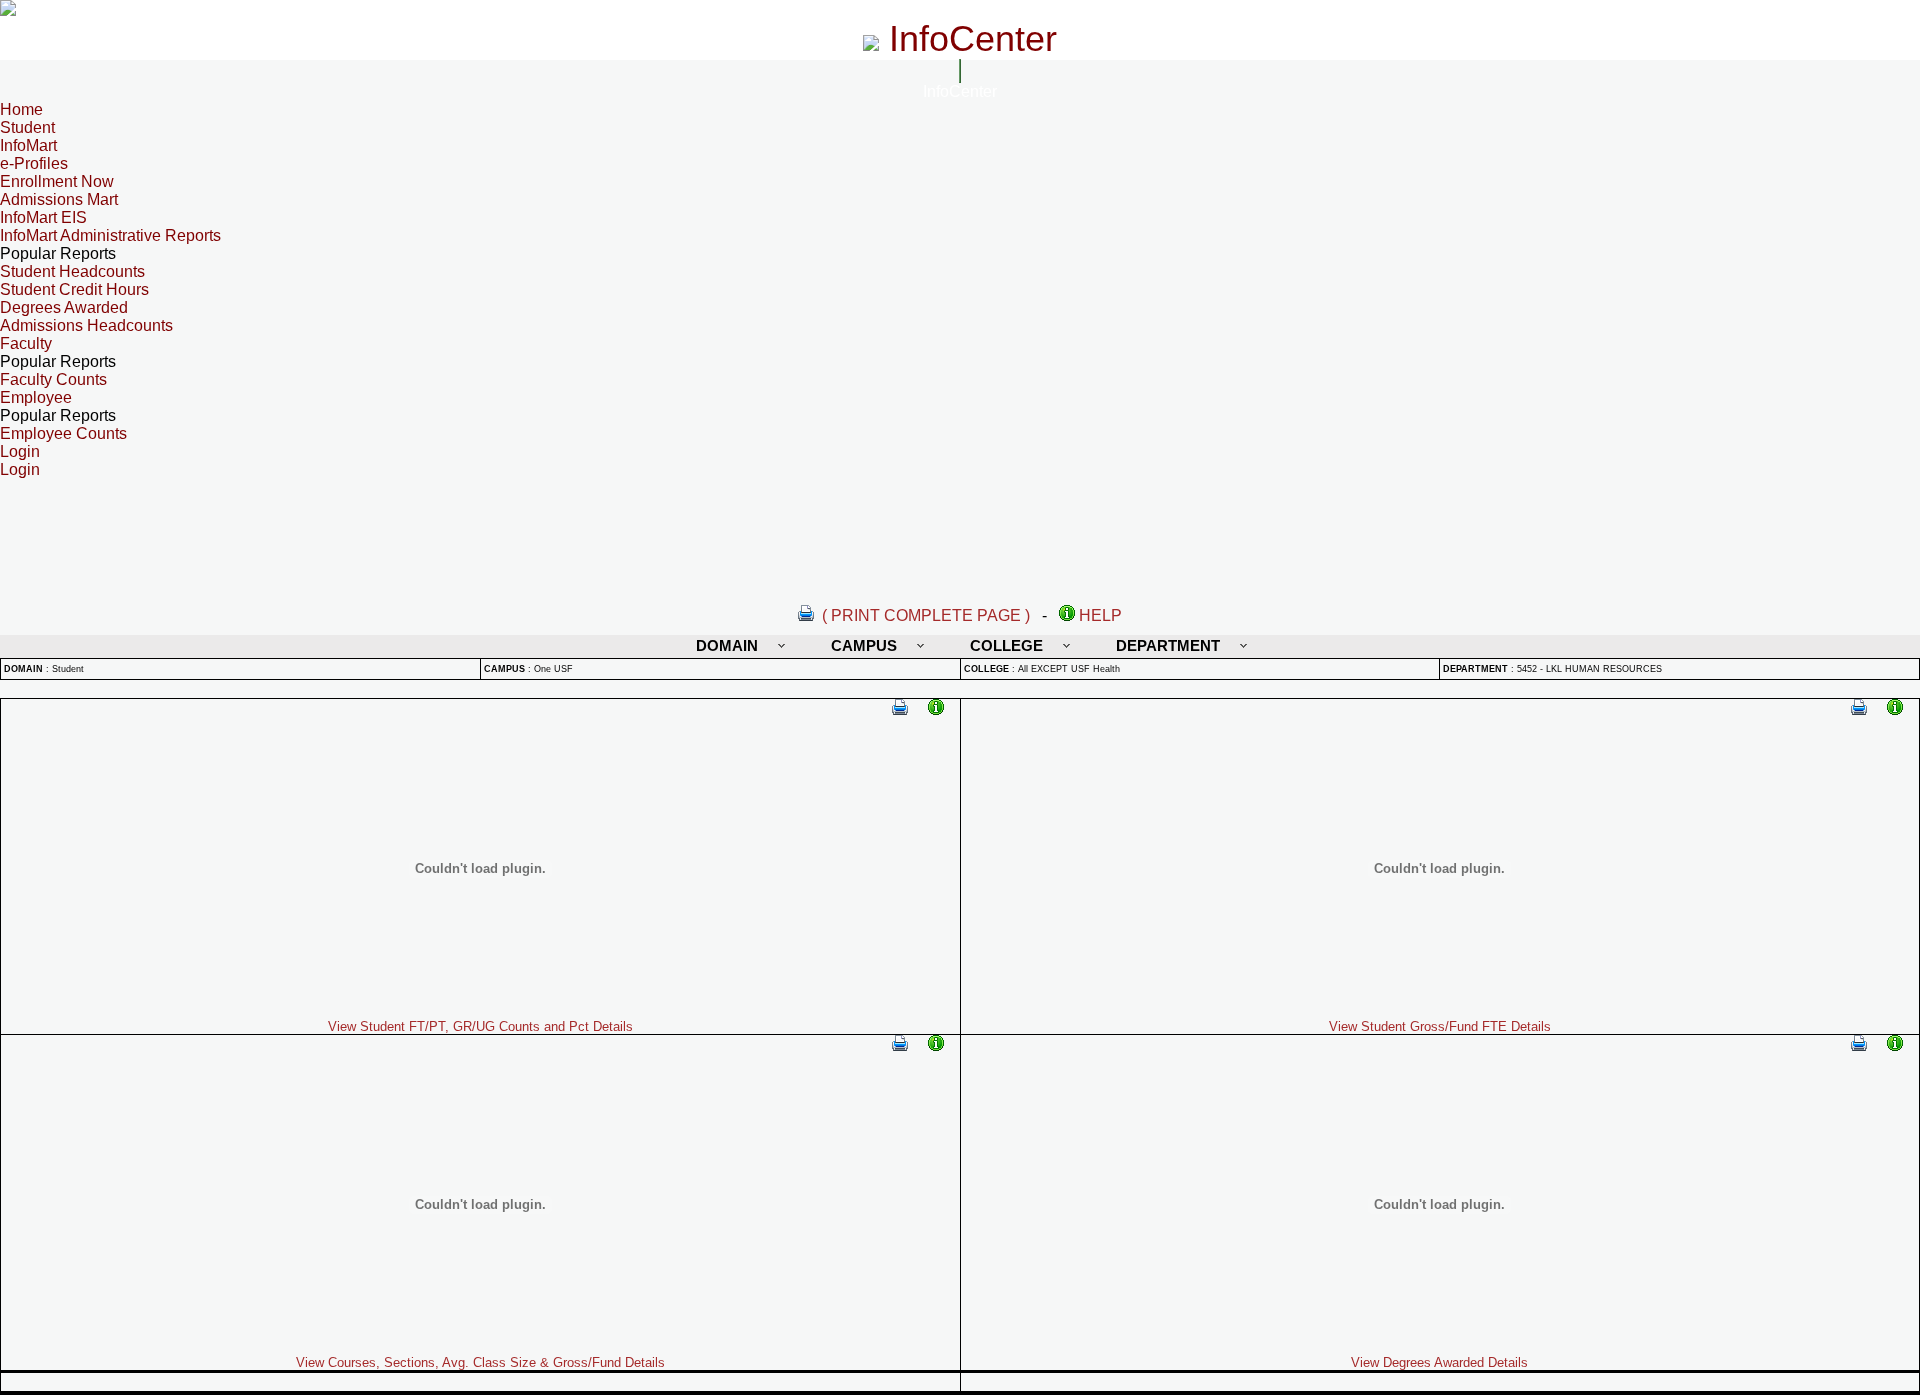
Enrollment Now (57, 181)
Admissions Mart (59, 199)
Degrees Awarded (64, 307)
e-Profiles (34, 163)
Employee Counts (63, 433)
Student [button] (27, 127)
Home (21, 109)
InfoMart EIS (43, 217)
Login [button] (20, 451)
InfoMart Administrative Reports (110, 235)
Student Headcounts (72, 271)
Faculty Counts (53, 379)
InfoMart (28, 145)
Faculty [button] (26, 343)
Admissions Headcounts (86, 325)
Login (20, 469)
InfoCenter (960, 91)
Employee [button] (36, 397)
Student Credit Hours (74, 289)
